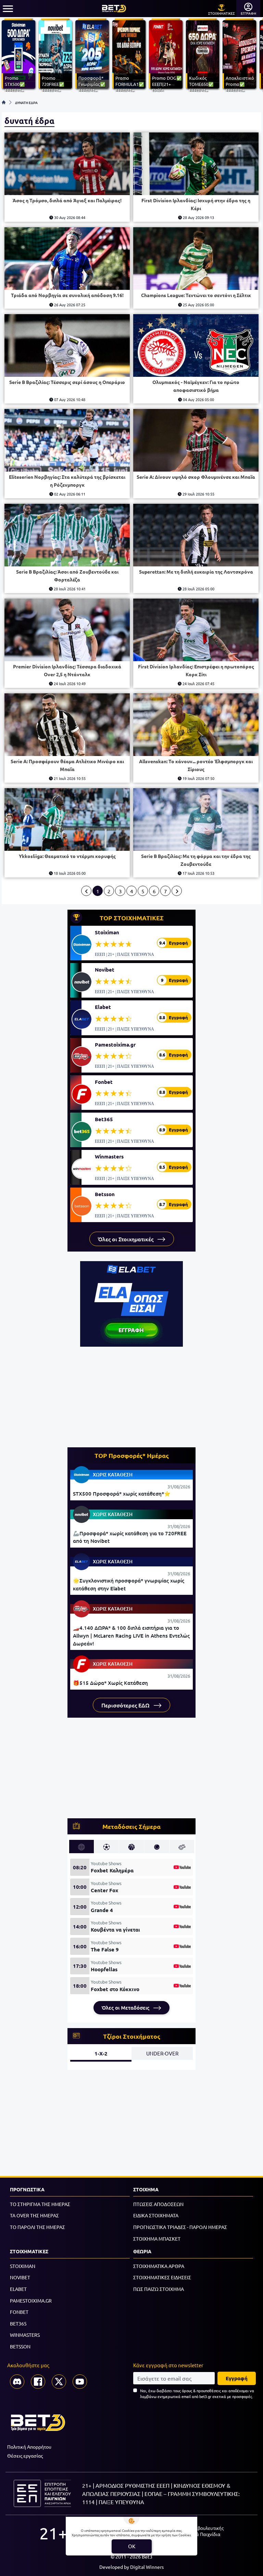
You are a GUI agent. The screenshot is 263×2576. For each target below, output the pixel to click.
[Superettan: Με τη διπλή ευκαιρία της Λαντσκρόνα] (196, 535)
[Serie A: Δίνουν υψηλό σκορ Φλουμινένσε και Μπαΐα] (196, 440)
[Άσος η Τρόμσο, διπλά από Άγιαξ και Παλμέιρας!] (67, 164)
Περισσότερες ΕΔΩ (126, 1705)
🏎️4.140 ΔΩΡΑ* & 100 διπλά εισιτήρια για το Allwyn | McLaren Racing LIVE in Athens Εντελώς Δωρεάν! (131, 1635)
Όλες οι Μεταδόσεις (126, 2008)
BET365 (18, 2323)
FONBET (19, 2312)
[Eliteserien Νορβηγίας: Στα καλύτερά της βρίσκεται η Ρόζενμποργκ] (67, 440)
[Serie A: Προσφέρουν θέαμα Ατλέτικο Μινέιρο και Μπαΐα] (67, 725)
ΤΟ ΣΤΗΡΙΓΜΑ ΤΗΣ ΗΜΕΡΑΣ (40, 2204)
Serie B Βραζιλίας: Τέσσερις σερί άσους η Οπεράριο (67, 382)
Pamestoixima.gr (115, 1045)
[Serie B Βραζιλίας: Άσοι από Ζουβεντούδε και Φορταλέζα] (67, 535)
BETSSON (20, 2346)
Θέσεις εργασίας (25, 2456)
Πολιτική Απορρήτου (29, 2447)
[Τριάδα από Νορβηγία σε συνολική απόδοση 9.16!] (67, 259)
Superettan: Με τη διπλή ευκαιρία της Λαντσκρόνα (196, 572)
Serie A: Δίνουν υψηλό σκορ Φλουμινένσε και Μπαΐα (196, 477)
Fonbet (104, 1082)
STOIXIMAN (23, 2266)
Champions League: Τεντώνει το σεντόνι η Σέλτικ (196, 295)
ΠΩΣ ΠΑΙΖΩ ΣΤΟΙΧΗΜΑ (159, 2289)
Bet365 (104, 1119)
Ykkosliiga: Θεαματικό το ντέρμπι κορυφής (67, 856)
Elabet (103, 1007)
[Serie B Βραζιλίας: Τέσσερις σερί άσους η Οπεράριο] (67, 345)
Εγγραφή (237, 2378)
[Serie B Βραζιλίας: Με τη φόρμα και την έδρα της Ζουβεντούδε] (196, 819)
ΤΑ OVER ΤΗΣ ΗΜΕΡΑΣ (34, 2215)
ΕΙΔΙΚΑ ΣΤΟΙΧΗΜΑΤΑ (156, 2215)
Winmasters (109, 1156)
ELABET (18, 2289)
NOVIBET (20, 2277)
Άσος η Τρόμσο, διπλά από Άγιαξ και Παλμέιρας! (67, 200)
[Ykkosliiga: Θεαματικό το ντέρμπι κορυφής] (67, 819)
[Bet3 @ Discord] (17, 2382)
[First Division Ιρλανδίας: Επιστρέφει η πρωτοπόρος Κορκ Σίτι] (196, 630)
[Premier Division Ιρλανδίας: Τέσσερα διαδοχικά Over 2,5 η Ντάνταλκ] (67, 630)
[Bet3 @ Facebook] (38, 2382)
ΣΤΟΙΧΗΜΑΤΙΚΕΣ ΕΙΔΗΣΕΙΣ (162, 2277)
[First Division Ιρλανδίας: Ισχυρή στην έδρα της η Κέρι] (196, 164)
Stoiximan (107, 932)
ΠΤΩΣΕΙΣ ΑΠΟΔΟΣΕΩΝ (158, 2204)
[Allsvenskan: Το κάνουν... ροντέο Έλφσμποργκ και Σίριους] (196, 725)
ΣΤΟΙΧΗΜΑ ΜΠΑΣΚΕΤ (157, 2239)
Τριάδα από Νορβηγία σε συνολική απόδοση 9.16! (67, 295)
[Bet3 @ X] (59, 2382)
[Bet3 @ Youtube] (80, 2382)
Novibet (105, 970)
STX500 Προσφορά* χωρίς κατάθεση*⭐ (122, 1494)
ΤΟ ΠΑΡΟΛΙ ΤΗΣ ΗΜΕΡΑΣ (37, 2227)
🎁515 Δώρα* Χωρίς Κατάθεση (110, 1683)
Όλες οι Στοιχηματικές (126, 1239)
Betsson (105, 1194)
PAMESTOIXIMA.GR (31, 2301)
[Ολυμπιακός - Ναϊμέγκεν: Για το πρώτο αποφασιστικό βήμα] (196, 345)
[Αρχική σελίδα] (4, 102)
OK (132, 2546)
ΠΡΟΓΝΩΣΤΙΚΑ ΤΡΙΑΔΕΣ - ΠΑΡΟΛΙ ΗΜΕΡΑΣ (180, 2227)
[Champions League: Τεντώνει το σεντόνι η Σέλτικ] (196, 259)
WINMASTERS (25, 2335)
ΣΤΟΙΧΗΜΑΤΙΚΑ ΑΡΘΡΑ (159, 2266)
